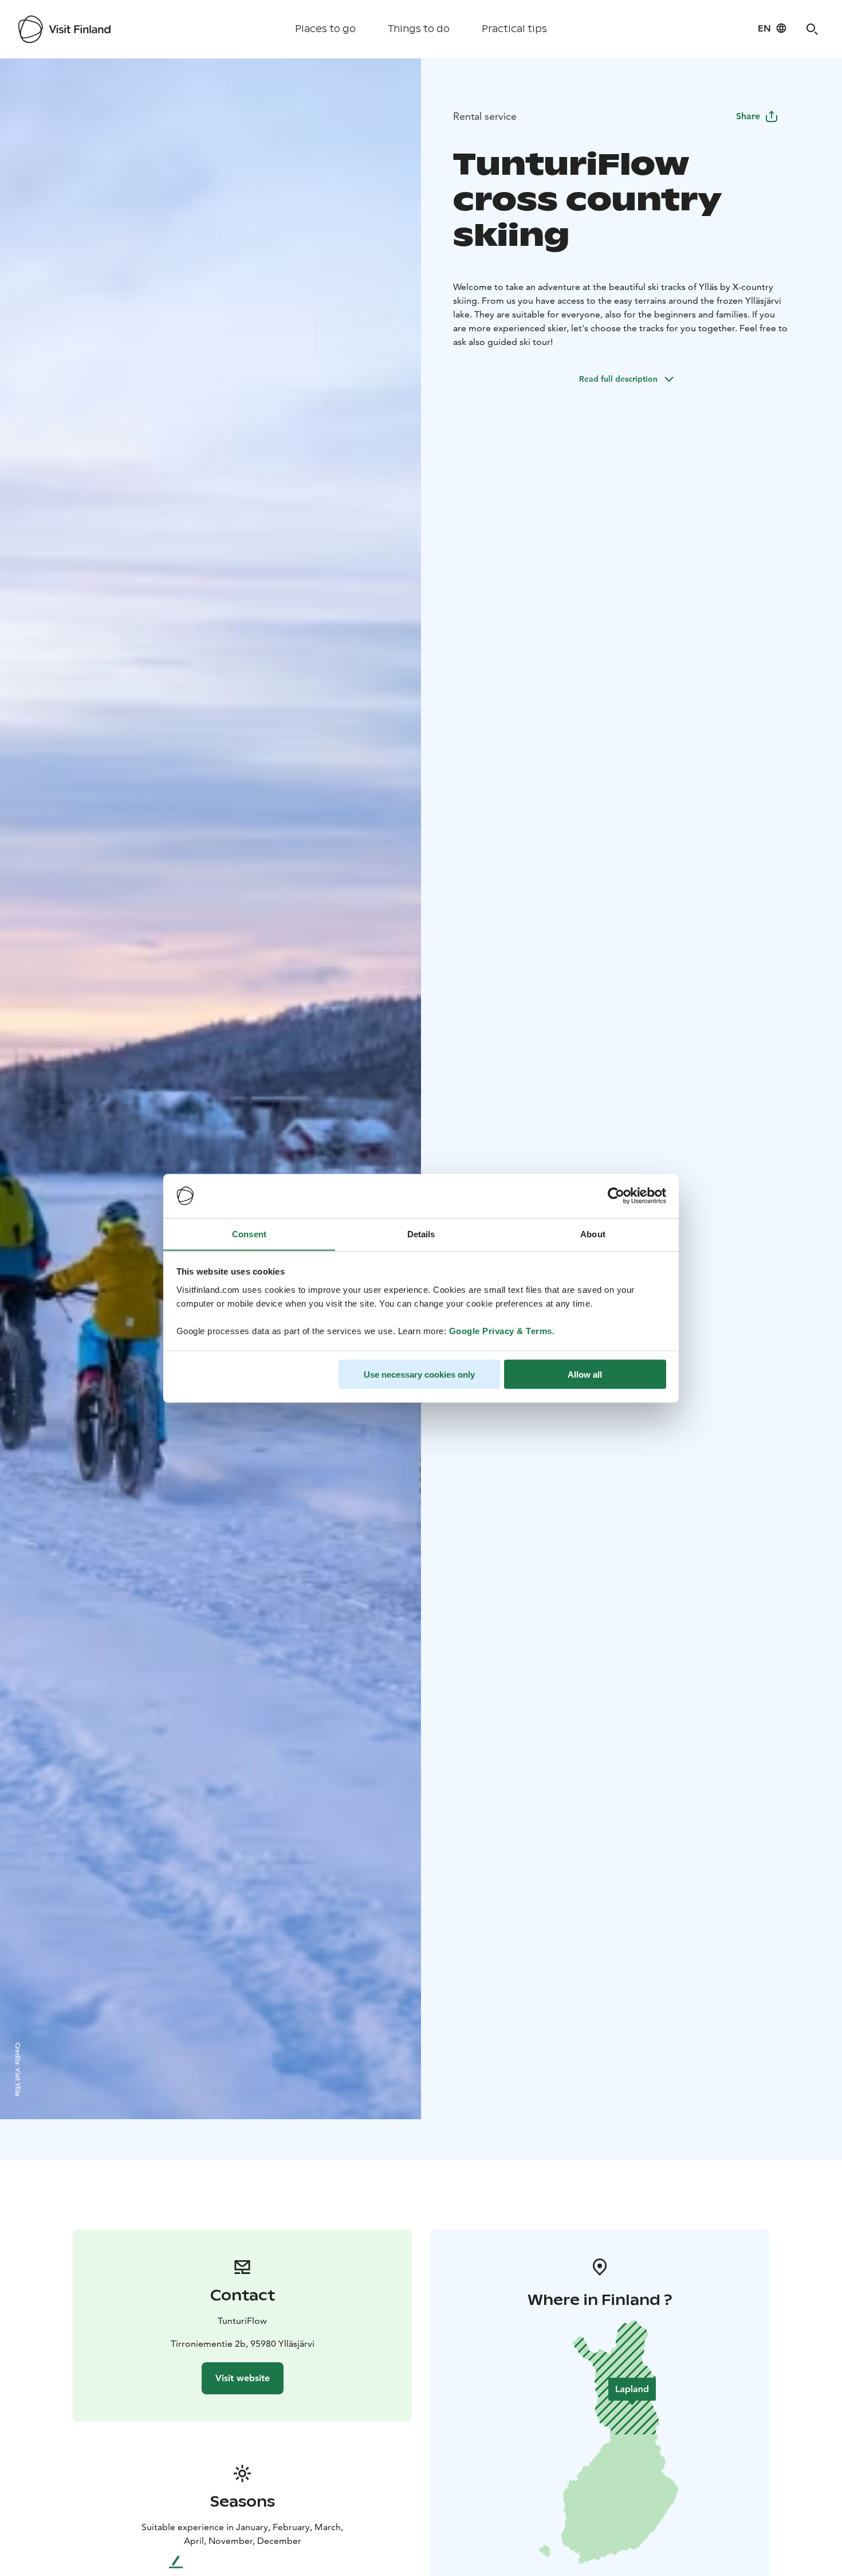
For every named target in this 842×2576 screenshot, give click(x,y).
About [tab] (593, 1234)
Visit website (243, 2378)
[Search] (812, 29)
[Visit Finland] (64, 29)
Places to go (325, 29)
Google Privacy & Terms (501, 1330)
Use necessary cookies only (419, 1374)
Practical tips (514, 29)
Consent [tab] (249, 1234)
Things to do (419, 29)
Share (748, 116)
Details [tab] (421, 1234)
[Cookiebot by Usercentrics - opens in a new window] (616, 1196)
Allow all (585, 1374)
